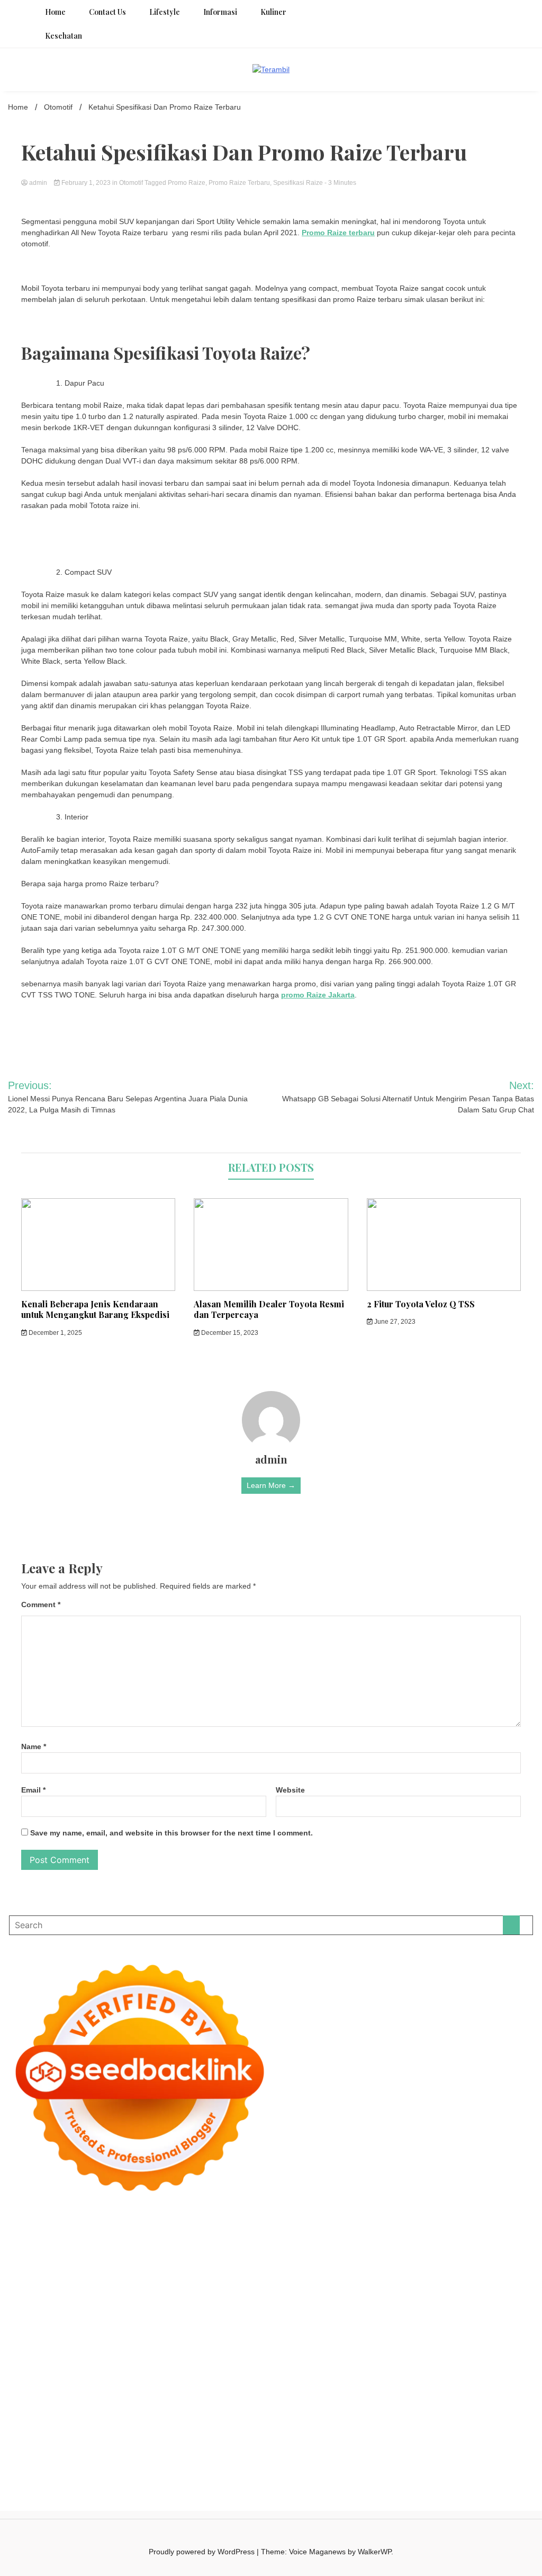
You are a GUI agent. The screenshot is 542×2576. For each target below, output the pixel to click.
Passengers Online (491, 2240)
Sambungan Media (394, 2429)
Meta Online (278, 2262)
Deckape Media (304, 2340)
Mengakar (168, 2418)
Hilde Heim (373, 2240)
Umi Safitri (302, 2396)
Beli (340, 2407)
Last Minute (61, 2329)
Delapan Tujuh (138, 2229)
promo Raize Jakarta (318, 995)
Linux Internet (211, 2351)
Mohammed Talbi (137, 2318)
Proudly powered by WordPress (203, 2552)
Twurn (296, 2251)
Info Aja (379, 2396)
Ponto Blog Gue (229, 2318)
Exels (230, 2296)
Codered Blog (462, 2307)
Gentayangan (484, 2418)
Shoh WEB (121, 2285)
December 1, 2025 (55, 1333)
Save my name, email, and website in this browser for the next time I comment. (171, 1833)
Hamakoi (372, 2274)
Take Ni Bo (243, 2240)
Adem (139, 2418)
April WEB (508, 2262)
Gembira (191, 2429)
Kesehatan (64, 36)
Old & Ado (492, 2329)
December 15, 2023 (229, 1333)
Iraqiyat (20, 2318)
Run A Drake (399, 2340)
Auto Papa (135, 2251)
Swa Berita (131, 2262)
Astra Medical (294, 2329)
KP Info (251, 2274)
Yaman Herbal (166, 2340)
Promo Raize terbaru (338, 233)
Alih (94, 2407)
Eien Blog (341, 2285)
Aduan (93, 2418)
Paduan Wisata (162, 2396)
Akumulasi (139, 2407)
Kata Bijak (317, 2262)
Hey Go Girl (325, 2229)
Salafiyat (409, 2251)
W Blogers (480, 2251)
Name (34, 1746)
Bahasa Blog (125, 2440)
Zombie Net (161, 2285)
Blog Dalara (264, 2251)
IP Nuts (378, 2329)
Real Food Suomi (455, 2318)
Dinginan (23, 2429)
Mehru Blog (92, 2262)
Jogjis (418, 2262)
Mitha (345, 2262)
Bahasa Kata (407, 2440)
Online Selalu (112, 2396)
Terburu (521, 2407)
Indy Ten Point (204, 2329)
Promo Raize (187, 183)
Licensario (161, 2329)
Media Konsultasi (268, 2440)
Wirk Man (292, 2363)
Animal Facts (61, 2340)
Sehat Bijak (413, 2396)
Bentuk (494, 2407)
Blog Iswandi (429, 2374)
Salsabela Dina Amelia (130, 2385)
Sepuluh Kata (498, 2429)
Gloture (288, 2296)
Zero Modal (204, 2240)
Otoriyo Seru (413, 2329)
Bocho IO (481, 2340)
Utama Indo (218, 2274)
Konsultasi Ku (450, 2429)
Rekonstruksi (483, 2285)
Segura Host (83, 2307)
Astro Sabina (221, 2251)
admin (38, 183)
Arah (236, 2407)
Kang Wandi (328, 2374)
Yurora (245, 2262)
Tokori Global (253, 2340)
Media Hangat (360, 2440)
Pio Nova (50, 2318)
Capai (313, 2418)
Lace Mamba (369, 2229)
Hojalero (258, 2285)
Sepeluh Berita (213, 2440)
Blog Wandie (70, 2385)
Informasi (220, 12)
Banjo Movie (442, 2340)
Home (55, 12)
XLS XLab (124, 2340)
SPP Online (322, 2296)
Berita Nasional (284, 2385)
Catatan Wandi (281, 2374)
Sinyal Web (331, 2385)
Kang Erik (199, 2363)
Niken (354, 2363)
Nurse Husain (51, 2285)
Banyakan (56, 2429)
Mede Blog (419, 2307)
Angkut (195, 2407)
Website (290, 1790)
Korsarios (24, 2329)
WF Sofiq (398, 2285)
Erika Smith (450, 2296)
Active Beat (210, 2340)
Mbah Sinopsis (381, 2262)
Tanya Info (317, 2440)
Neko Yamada (59, 2240)
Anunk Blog (52, 2229)
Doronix (290, 2229)
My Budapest (354, 2340)
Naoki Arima (126, 2351)
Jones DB (477, 2351)
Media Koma (373, 2385)
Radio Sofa (476, 2363)
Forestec (23, 2351)
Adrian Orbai (408, 2296)
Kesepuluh (342, 2429)
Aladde (58, 2274)
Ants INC (442, 2240)
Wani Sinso (26, 2274)
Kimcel (218, 2229)
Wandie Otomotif (378, 2374)
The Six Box (250, 2329)
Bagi (254, 2407)
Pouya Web (380, 2307)
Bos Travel (60, 2363)
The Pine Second (500, 2296)
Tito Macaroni (379, 2351)
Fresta (479, 2262)
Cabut (18, 2418)
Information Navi (431, 2351)
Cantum (43, 2418)
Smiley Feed (364, 2296)
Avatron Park (176, 2251)
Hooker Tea (165, 2307)
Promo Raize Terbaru (239, 183)
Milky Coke (455, 2329)
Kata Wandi (235, 2374)
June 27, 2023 (394, 1322)
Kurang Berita (234, 2385)
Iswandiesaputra (35, 2374)
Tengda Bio (125, 2307)
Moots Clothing (469, 2274)
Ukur (409, 2418)
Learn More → (271, 1485)
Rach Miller (170, 2296)
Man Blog (326, 2363)
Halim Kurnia (261, 2396)
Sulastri (89, 2285)
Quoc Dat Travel (35, 2251)
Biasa (471, 2407)
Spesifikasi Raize (298, 183)
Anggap (222, 2418)
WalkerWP (374, 2552)
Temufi (197, 2307)
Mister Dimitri (437, 2285)
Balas (295, 2407)
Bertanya (449, 2396)
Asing (217, 2407)
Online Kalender (396, 2318)
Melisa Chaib (210, 2262)
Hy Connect (305, 2274)
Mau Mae (233, 2363)
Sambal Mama (171, 2274)
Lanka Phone (253, 2229)
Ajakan (117, 2418)
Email (33, 1790)
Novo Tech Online (212, 2285)
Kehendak (305, 2429)
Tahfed (263, 2363)
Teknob (133, 2363)
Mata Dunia (99, 2363)
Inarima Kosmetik (112, 2329)
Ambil (111, 2407)
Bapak (520, 2418)
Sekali (276, 2429)
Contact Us (107, 12)
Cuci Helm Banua (185, 2374)
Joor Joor (184, 2318)
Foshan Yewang (112, 2240)
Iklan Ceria (443, 2251)
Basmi (273, 2407)
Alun (79, 2407)
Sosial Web (459, 2385)
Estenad (341, 2274)
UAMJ (95, 2340)
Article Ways (308, 2318)
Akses (197, 2418)
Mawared (502, 2318)
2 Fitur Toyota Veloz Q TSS (421, 1304)
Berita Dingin (29, 2440)
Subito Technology (477, 2229)
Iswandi (141, 2374)
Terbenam (386, 2407)
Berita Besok (417, 2385)
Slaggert (86, 2274)
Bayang (319, 2407)
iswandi (509, 2363)
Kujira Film (228, 2307)
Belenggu (444, 2407)
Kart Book (257, 2296)
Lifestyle (165, 12)
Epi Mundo (327, 2251)
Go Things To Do (326, 2351)
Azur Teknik (92, 2229)
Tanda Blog (168, 2440)
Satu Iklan (25, 2396)
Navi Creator (435, 2363)
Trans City (164, 2363)
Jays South (448, 2262)
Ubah (362, 2418)
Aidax (274, 2274)
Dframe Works (328, 2240)
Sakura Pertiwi (214, 2396)
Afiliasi (476, 2396)
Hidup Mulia (48, 2296)
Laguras (205, 2296)
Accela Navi (283, 2240)
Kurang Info (189, 2385)
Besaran (89, 2429)
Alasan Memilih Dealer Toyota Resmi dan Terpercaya (269, 1309)
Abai (63, 2407)
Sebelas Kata (66, 2396)
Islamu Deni (51, 2262)
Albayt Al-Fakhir (90, 2251)
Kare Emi (298, 2307)
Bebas (415, 2407)
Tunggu (386, 2418)
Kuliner (273, 12)
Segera (252, 2429)
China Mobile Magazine (110, 2296)
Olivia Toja (169, 2262)
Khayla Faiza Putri (96, 2374)
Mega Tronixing (34, 2307)
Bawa (358, 2407)
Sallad (370, 2285)
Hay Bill (52, 2351)
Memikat (160, 2429)
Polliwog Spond (418, 2229)
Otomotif (131, 183)
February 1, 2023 (86, 183)
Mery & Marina (299, 2285)
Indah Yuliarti (343, 2396)
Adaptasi (22, 2407)
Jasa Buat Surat (415, 2274)
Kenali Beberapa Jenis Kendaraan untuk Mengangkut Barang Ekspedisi (95, 1309)
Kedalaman (124, 2429)
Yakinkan (223, 2429)
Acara (498, 2396)
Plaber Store (162, 2240)
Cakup (70, 2418)
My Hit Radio (124, 2274)
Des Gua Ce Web (266, 2351)
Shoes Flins (87, 2318)
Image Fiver (184, 2229)
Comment (41, 1605)
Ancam (170, 2407)
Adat (46, 2407)
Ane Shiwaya (337, 2307)
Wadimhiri (410, 2240)
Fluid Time (505, 2307)
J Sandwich (167, 2351)
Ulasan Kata (439, 2418)
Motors (20, 2229)
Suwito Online (388, 2363)
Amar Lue (264, 2307)
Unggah (338, 2418)
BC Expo (272, 2318)
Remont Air (85, 2351)
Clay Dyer (515, 2340)
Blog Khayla (472, 2374)
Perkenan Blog (78, 2440)
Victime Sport (341, 2329)
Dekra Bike (349, 2318)
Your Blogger (502, 2385)
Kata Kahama (369, 2251)
